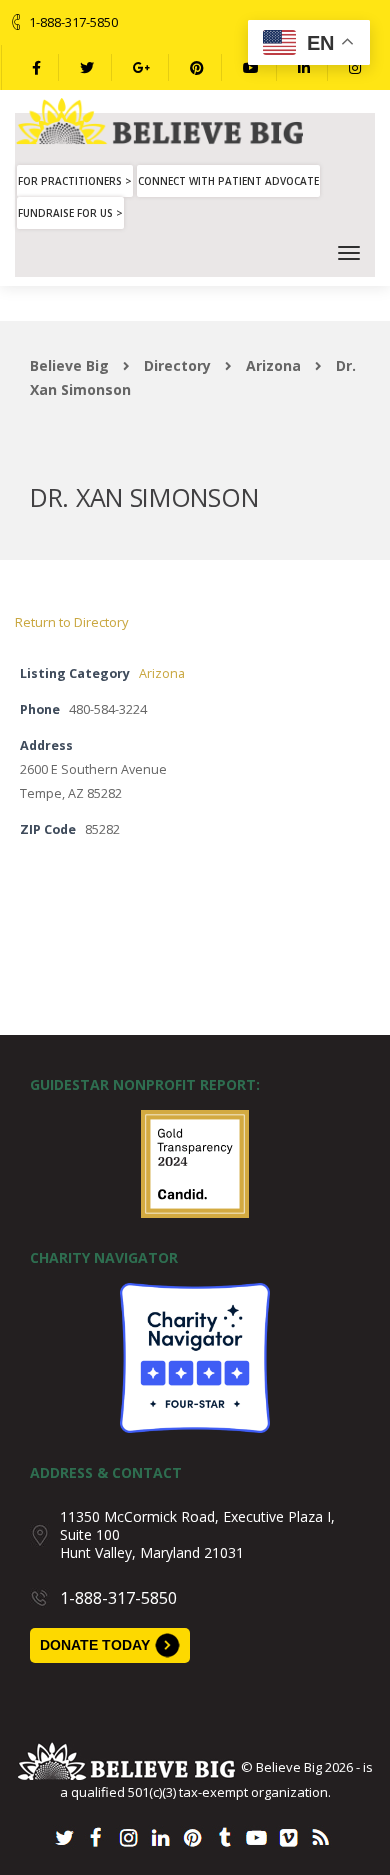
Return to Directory (72, 622)
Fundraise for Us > (70, 213)
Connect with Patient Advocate (228, 181)
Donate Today (95, 1645)
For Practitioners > (75, 181)
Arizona (162, 673)
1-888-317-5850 (73, 22)
